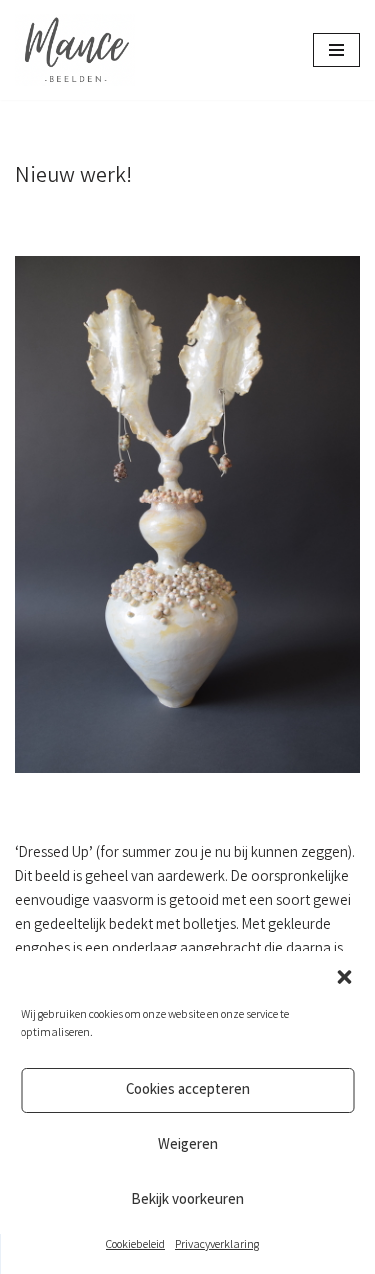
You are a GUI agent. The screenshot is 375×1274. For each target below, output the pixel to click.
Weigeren (188, 1146)
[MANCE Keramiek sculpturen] (75, 50)
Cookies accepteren (188, 1091)
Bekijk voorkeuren (187, 1201)
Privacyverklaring (217, 1245)
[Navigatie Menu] (336, 50)
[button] (344, 977)
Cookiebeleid (135, 1245)
